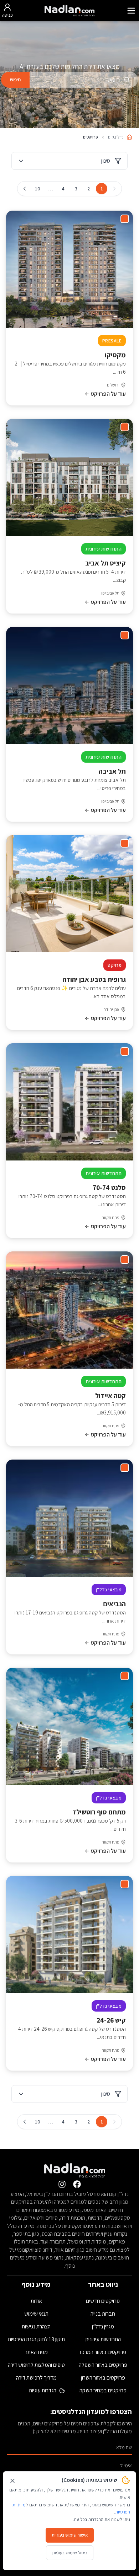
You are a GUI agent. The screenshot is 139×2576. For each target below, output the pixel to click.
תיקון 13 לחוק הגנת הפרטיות (36, 2339)
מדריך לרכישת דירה (36, 2378)
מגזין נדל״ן (103, 2326)
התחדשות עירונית (103, 2339)
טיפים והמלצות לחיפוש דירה (36, 2365)
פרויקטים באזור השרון (103, 2378)
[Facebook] (77, 2184)
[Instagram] (62, 2184)
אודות (36, 2301)
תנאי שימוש (36, 2314)
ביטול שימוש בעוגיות (70, 2553)
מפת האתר (36, 2352)
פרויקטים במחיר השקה (103, 2390)
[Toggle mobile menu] (131, 11)
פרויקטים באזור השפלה (103, 2365)
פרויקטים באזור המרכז (103, 2352)
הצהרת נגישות (36, 2326)
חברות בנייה (103, 2314)
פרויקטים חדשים (103, 2301)
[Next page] (25, 189)
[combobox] (84, 80)
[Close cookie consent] (12, 2481)
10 (38, 189)
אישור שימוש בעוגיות (70, 2535)
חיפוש (15, 80)
